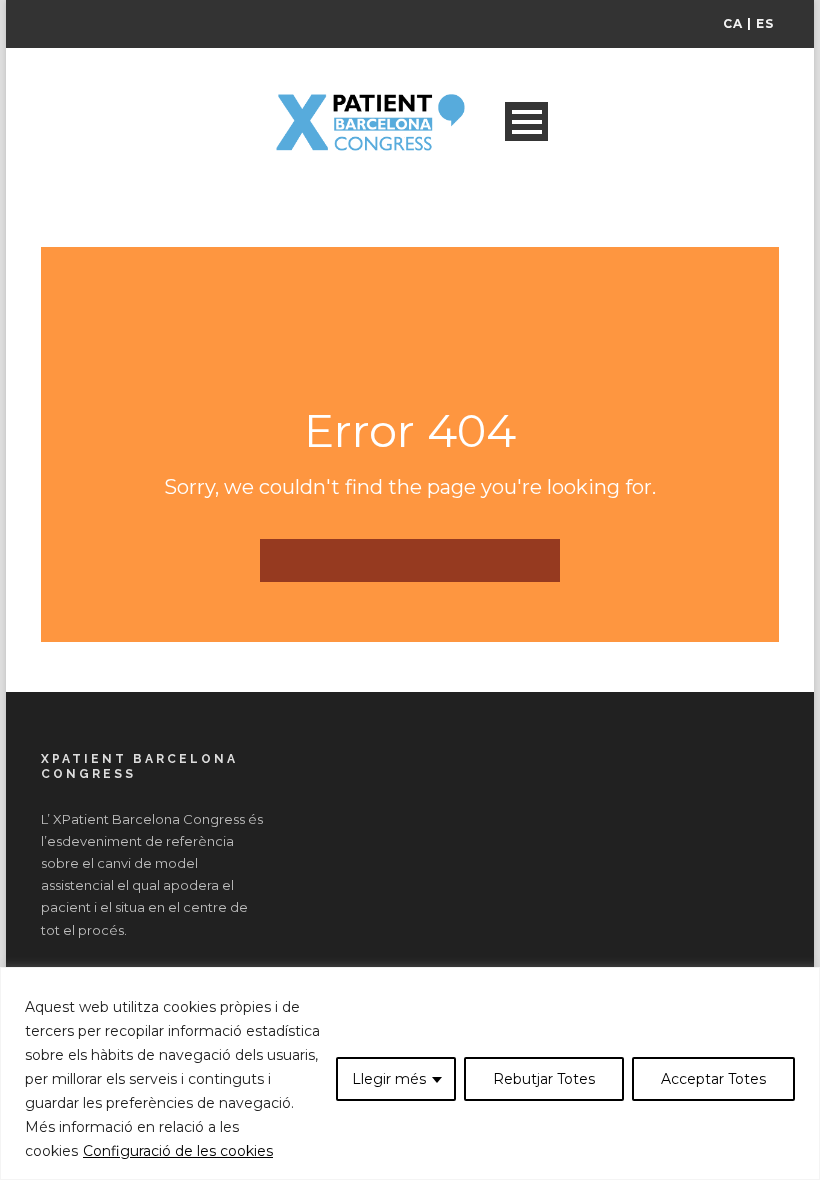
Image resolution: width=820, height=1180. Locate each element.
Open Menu (526, 121)
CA (733, 23)
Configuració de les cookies (178, 1151)
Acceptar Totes (713, 1079)
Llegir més (389, 1079)
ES (765, 23)
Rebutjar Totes (544, 1079)
